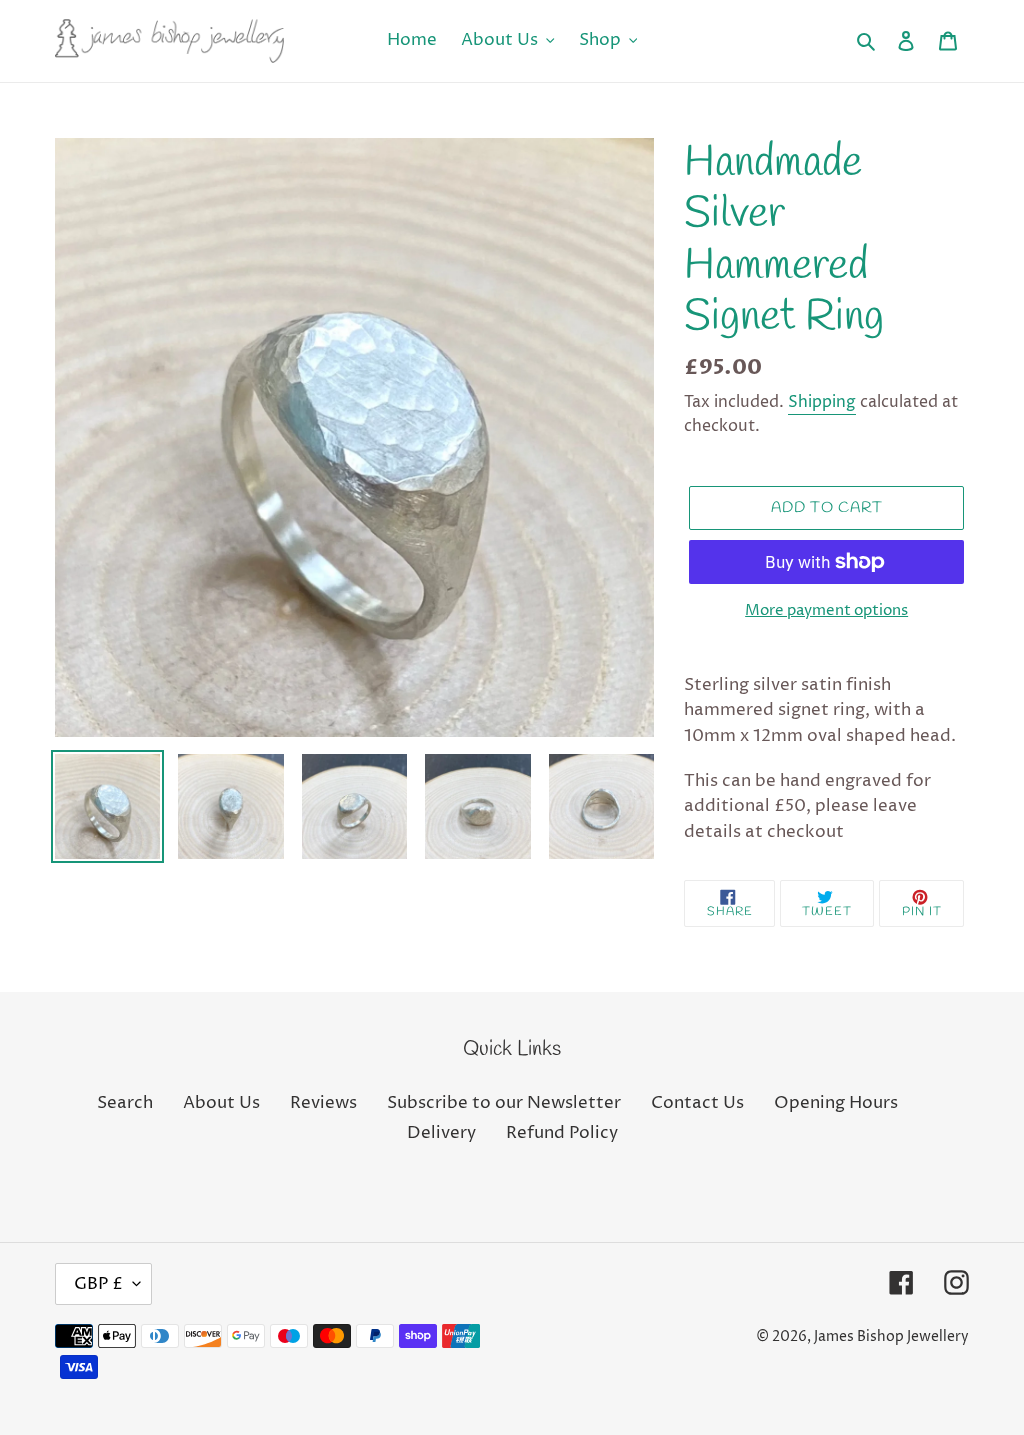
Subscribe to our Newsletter (504, 1103)
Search (125, 1103)
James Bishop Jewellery (891, 1336)
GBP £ (98, 1284)
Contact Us (697, 1103)
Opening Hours (836, 1103)
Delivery (441, 1133)
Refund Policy (562, 1133)
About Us (221, 1103)
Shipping (822, 402)
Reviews (323, 1103)
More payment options (826, 610)
